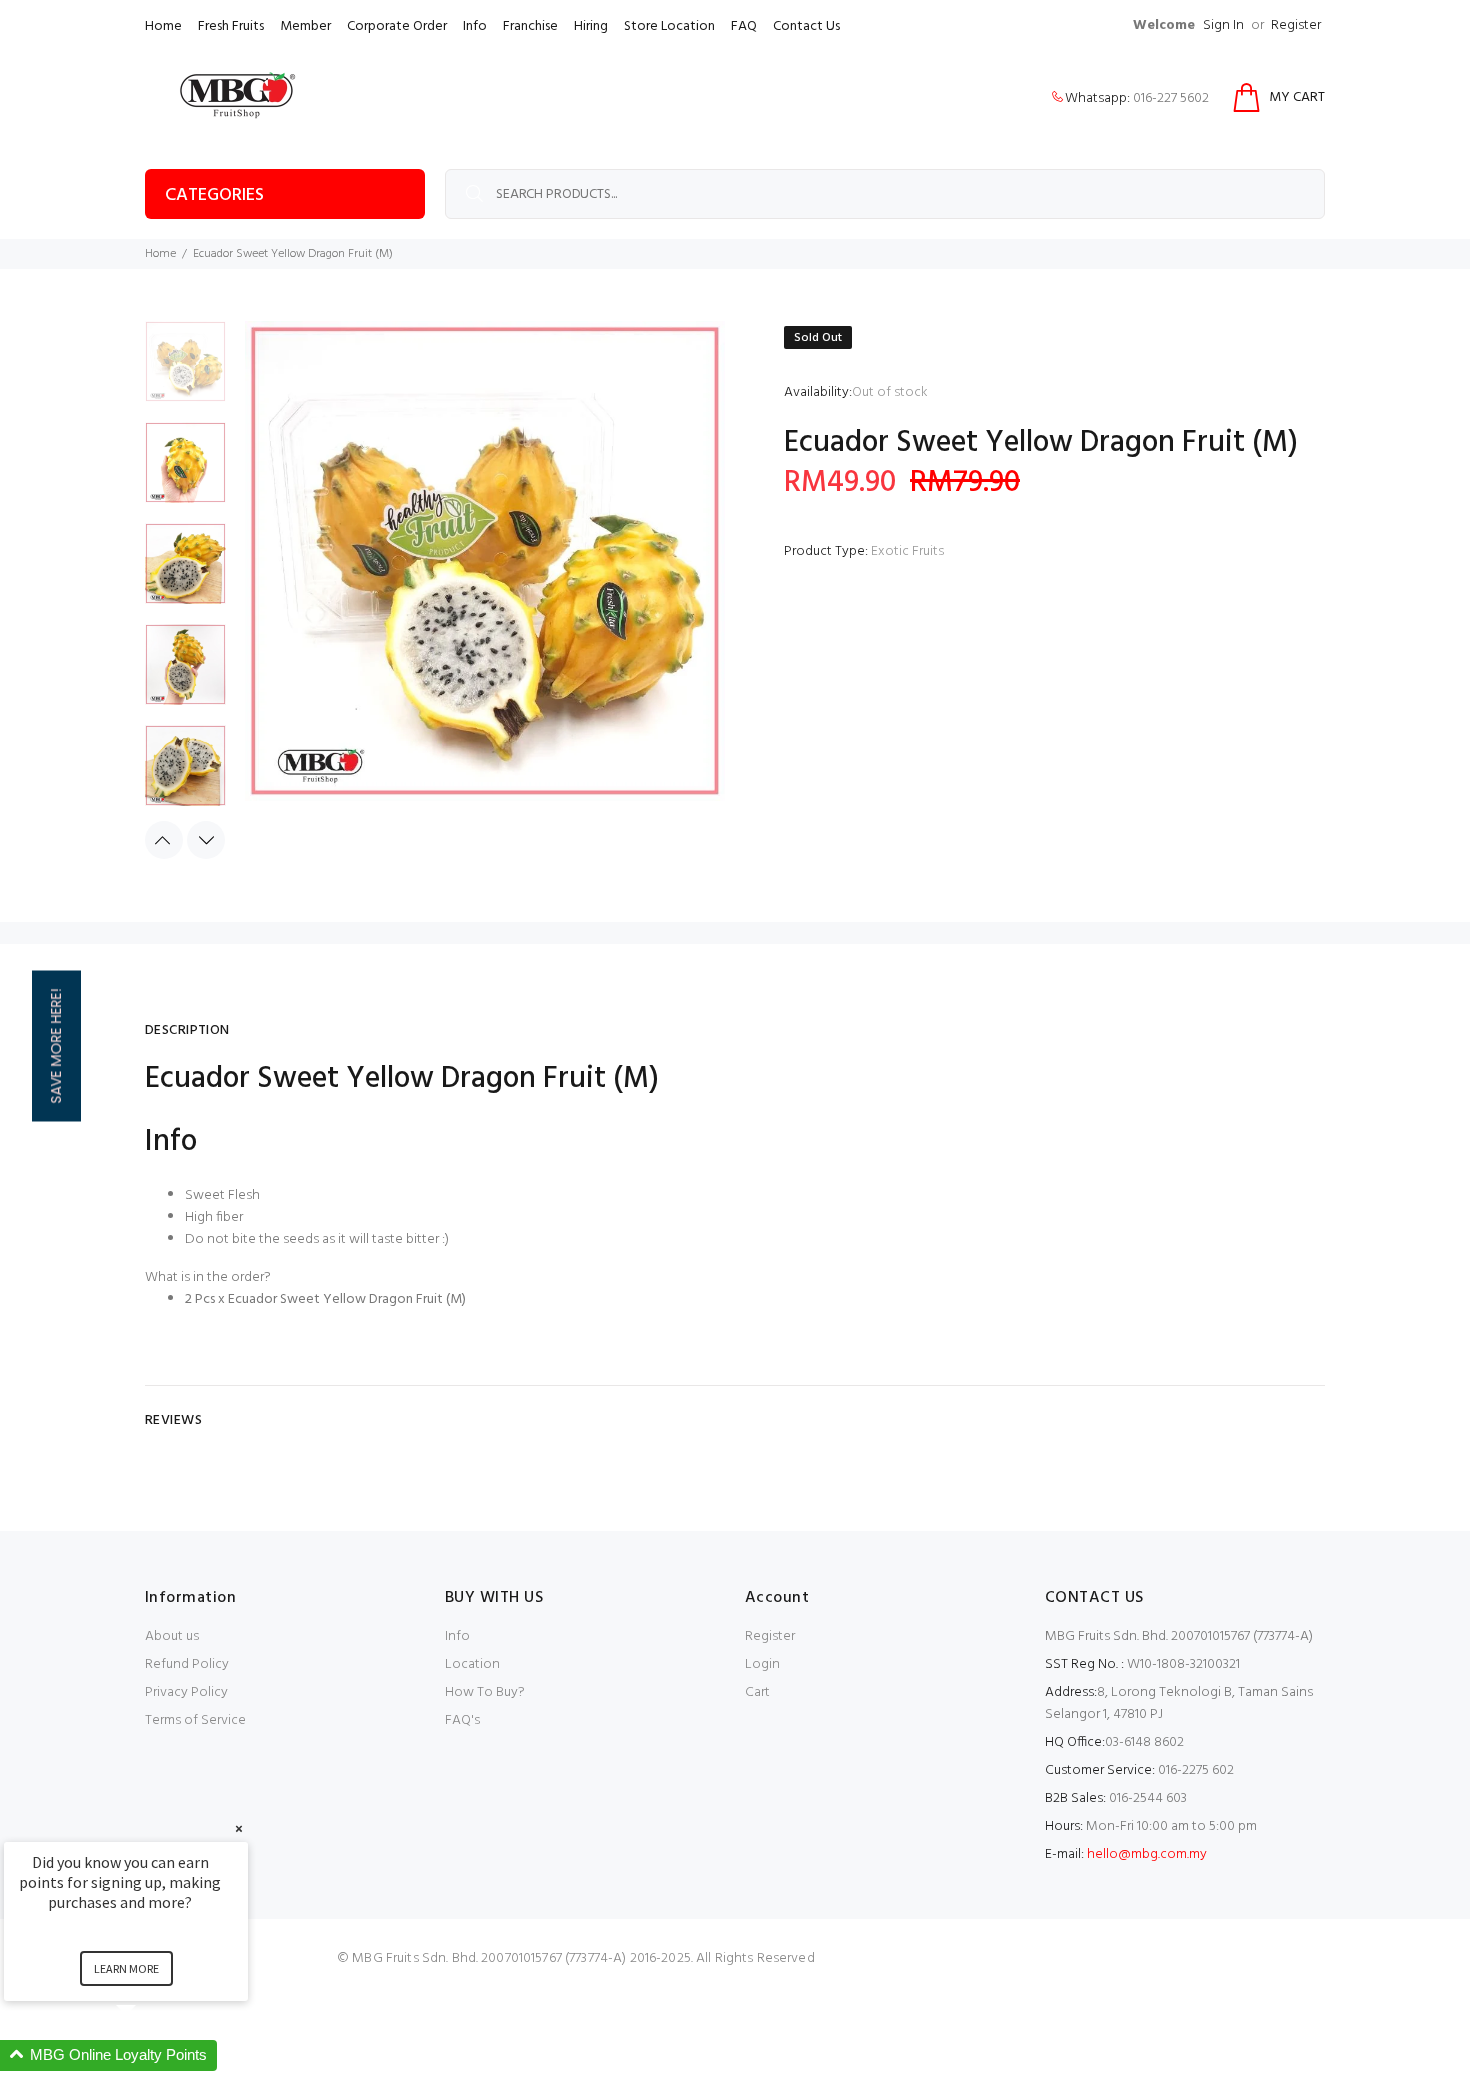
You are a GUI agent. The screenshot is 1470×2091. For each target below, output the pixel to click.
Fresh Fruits (231, 26)
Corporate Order (397, 26)
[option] (185, 371)
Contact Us (806, 26)
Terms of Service (195, 1720)
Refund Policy (187, 1664)
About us (172, 1636)
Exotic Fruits (907, 551)
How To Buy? (485, 1692)
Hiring (591, 26)
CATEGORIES (214, 195)
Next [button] (206, 840)
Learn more (126, 1968)
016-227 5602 (1171, 98)
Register (1296, 25)
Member (305, 26)
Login (762, 1664)
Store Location (669, 26)
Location (472, 1664)
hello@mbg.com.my (1147, 1854)
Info (475, 26)
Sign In (1223, 25)
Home (163, 26)
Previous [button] (164, 840)
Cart (757, 1692)
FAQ (744, 26)
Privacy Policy (186, 1692)
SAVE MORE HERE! (56, 1045)
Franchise (530, 26)
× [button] (239, 1828)
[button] (150, 2055)
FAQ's (462, 1720)
